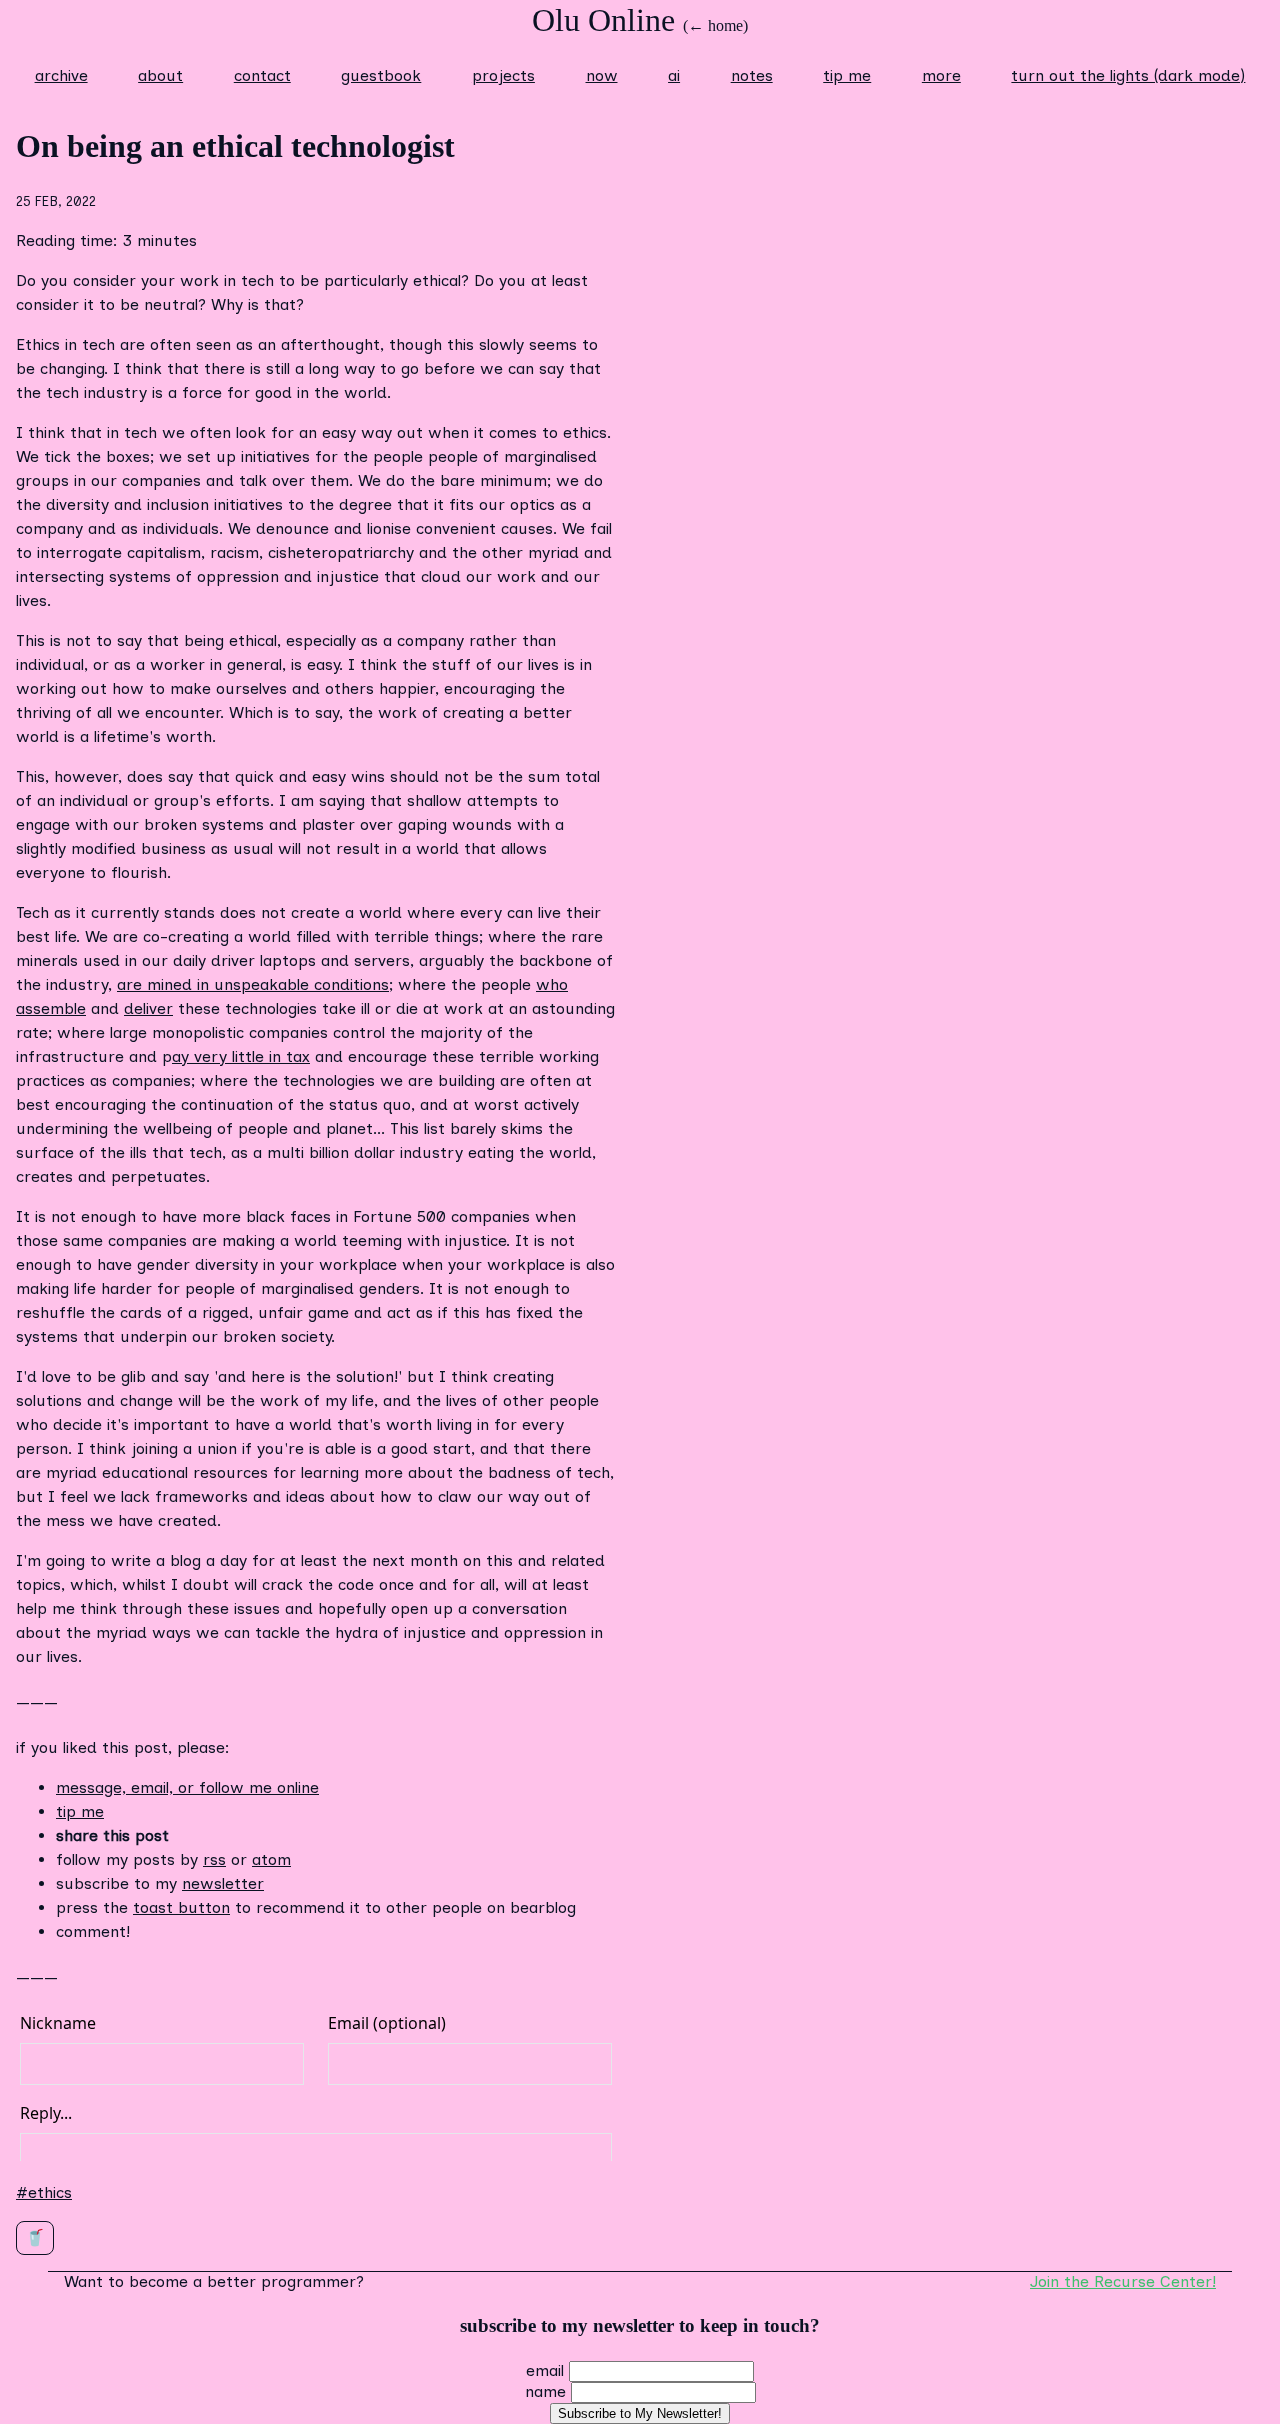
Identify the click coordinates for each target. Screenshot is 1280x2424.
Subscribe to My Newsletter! (640, 2413)
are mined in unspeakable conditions (253, 984)
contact (262, 75)
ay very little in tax (241, 1056)
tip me (847, 75)
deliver (148, 1008)
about (160, 75)
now (602, 75)
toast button (181, 1907)
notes (752, 75)
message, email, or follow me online (187, 1787)
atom (271, 1859)
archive (61, 75)
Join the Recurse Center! (1123, 2281)
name (545, 2391)
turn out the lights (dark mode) (1128, 75)
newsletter (223, 1883)
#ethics (44, 2192)
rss (214, 1859)
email (545, 2370)
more (941, 75)
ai (674, 75)
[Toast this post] (35, 2238)
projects (503, 75)
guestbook (381, 75)
